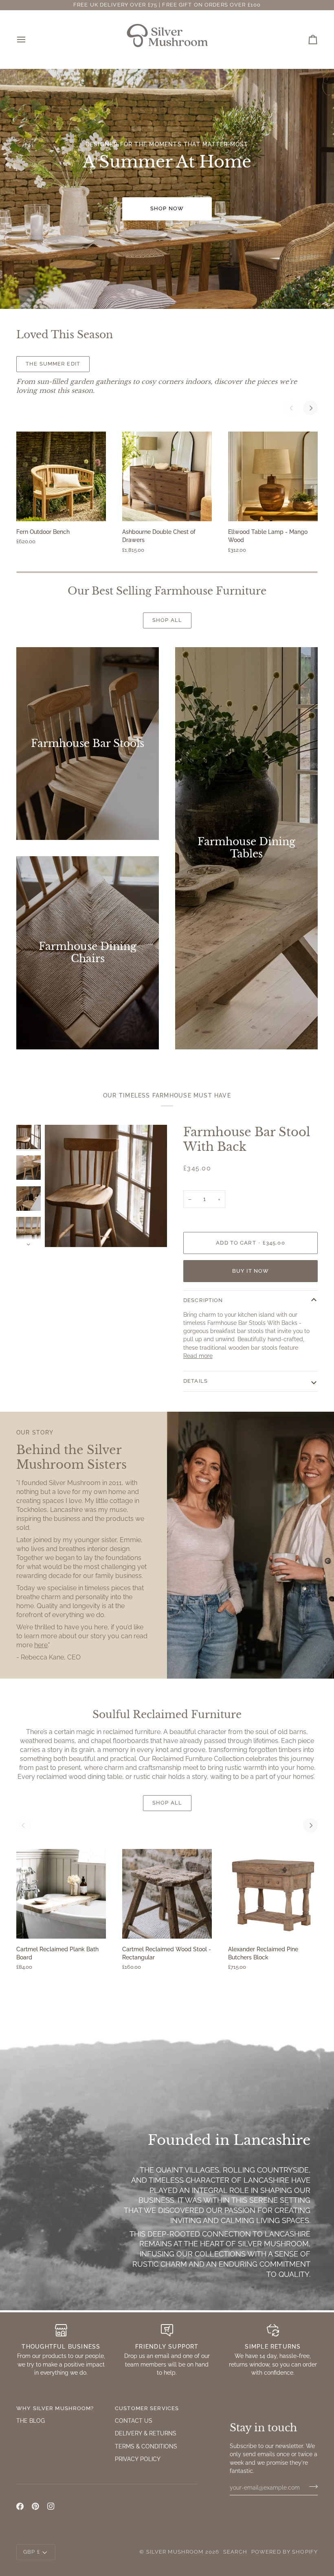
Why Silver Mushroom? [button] (55, 2408)
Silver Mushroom (175, 2552)
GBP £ (32, 2552)
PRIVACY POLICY (138, 2459)
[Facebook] (20, 2506)
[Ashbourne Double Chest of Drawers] (167, 476)
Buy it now (250, 1271)
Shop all (167, 620)
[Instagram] (51, 2506)
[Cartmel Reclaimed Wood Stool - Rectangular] (167, 1894)
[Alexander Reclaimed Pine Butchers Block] (273, 1894)
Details (196, 1381)
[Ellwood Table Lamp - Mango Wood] (273, 476)
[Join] (311, 2486)
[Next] (310, 408)
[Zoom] (106, 1186)
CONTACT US (134, 2421)
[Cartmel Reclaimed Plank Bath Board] (61, 1894)
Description (203, 1300)
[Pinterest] (35, 2506)
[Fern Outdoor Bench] (61, 476)
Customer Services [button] (147, 2408)
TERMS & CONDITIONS (146, 2446)
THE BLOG (31, 2421)
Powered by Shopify (285, 2552)
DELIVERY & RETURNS (146, 2433)
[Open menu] (29, 39)
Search (235, 2552)
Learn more (133, 364)
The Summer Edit (53, 364)
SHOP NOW (167, 208)
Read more (198, 1356)
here (41, 1645)
